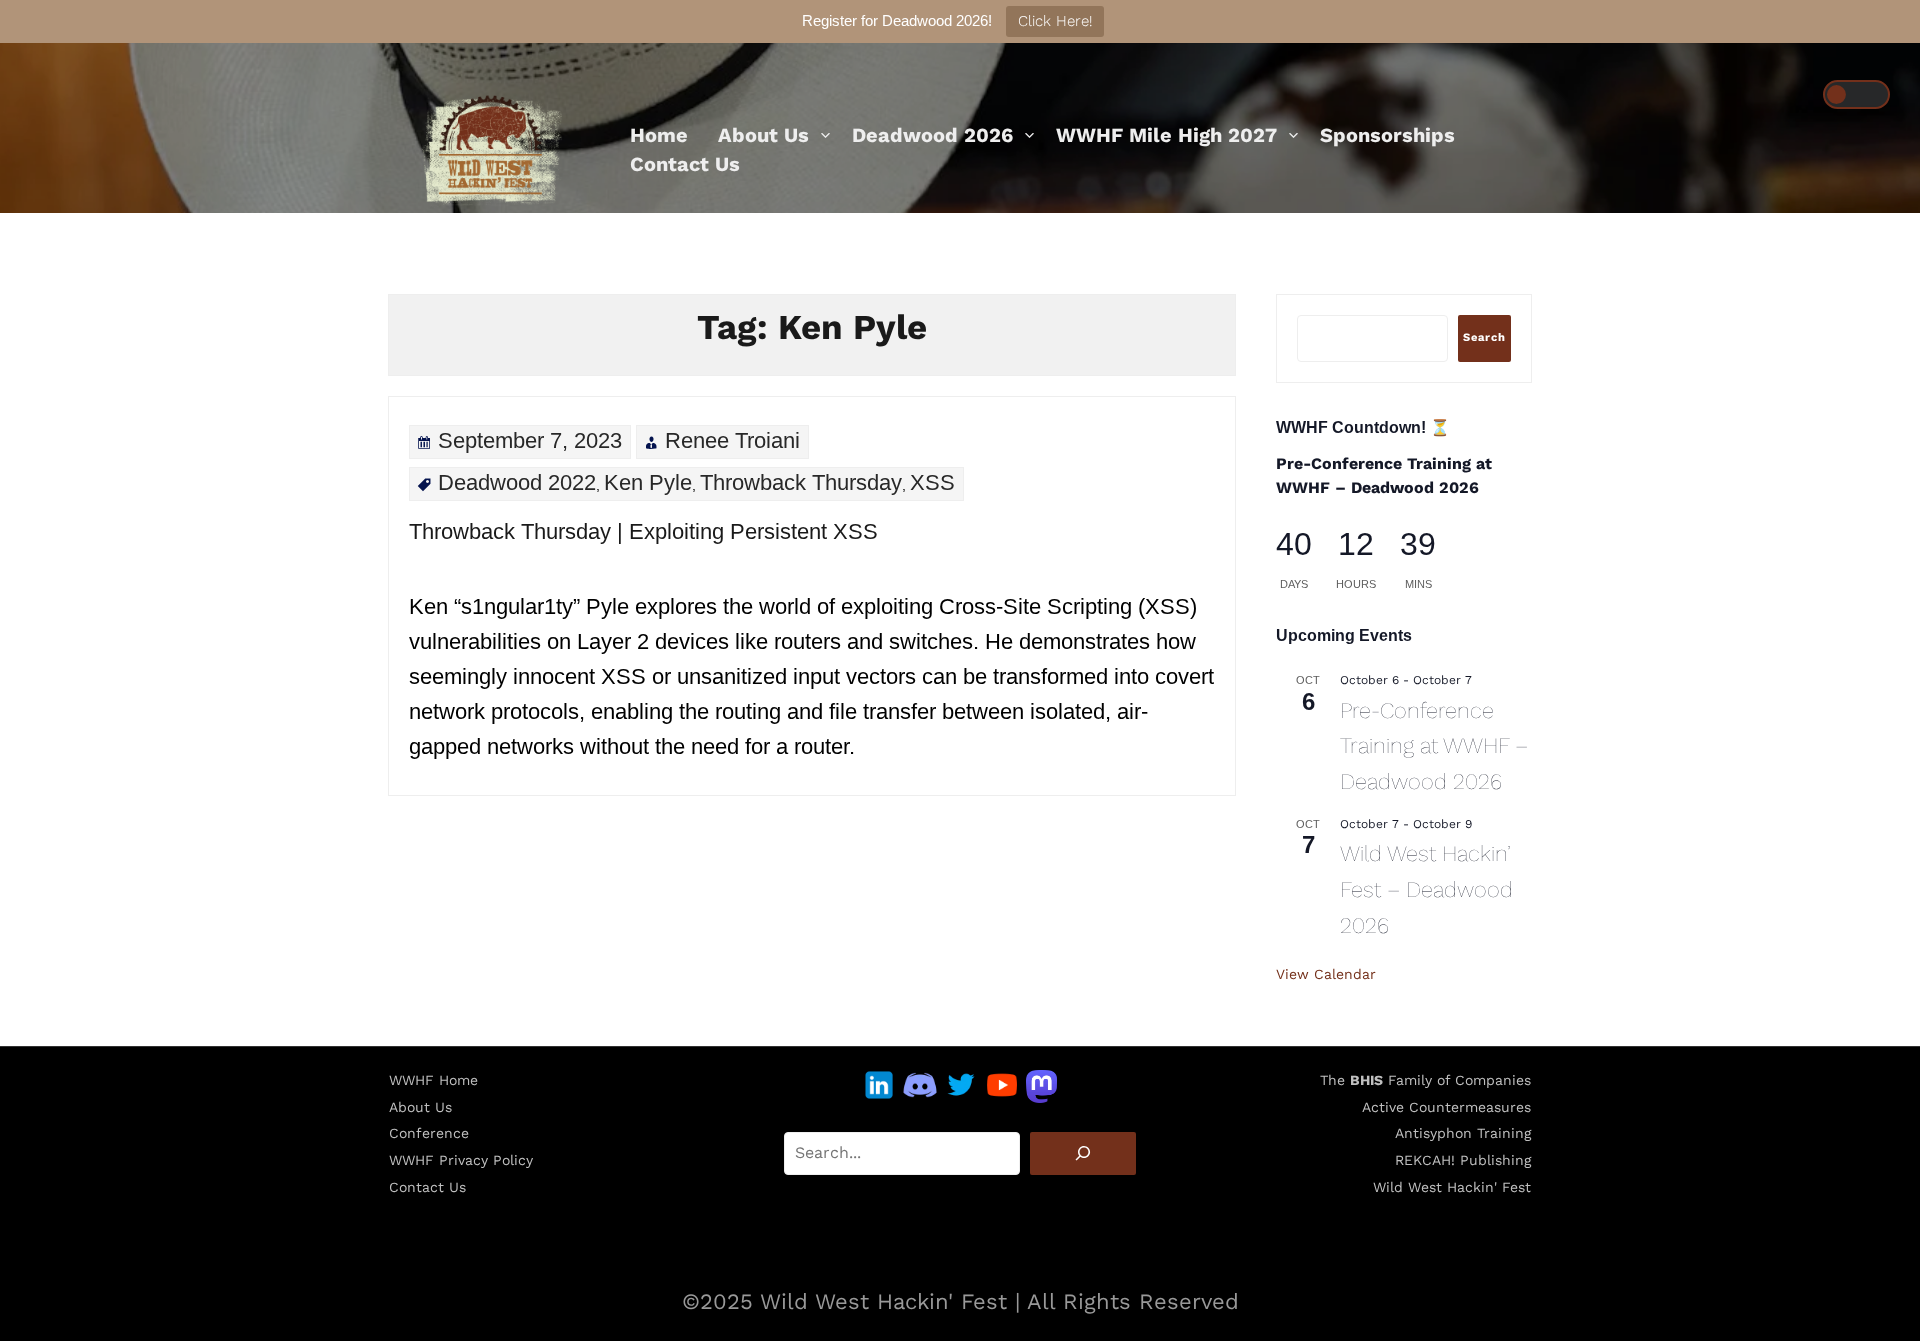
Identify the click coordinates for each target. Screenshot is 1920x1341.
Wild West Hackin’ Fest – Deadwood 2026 (1426, 889)
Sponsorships (1387, 135)
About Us (763, 135)
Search (1484, 337)
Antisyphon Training (1463, 1133)
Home (659, 135)
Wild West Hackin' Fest (1452, 1187)
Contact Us (685, 164)
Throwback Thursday (801, 482)
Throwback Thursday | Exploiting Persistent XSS (643, 531)
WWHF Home (433, 1080)
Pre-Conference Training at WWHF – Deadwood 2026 (1434, 746)
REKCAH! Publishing (1463, 1160)
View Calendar (1326, 974)
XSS (932, 482)
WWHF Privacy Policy (461, 1160)
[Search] (1083, 1153)
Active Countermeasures (1446, 1107)
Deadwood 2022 (517, 482)
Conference (429, 1133)
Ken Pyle (648, 482)
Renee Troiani (732, 440)
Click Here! (1055, 21)
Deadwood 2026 (932, 135)
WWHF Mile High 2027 (1166, 135)
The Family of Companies (1425, 1080)
